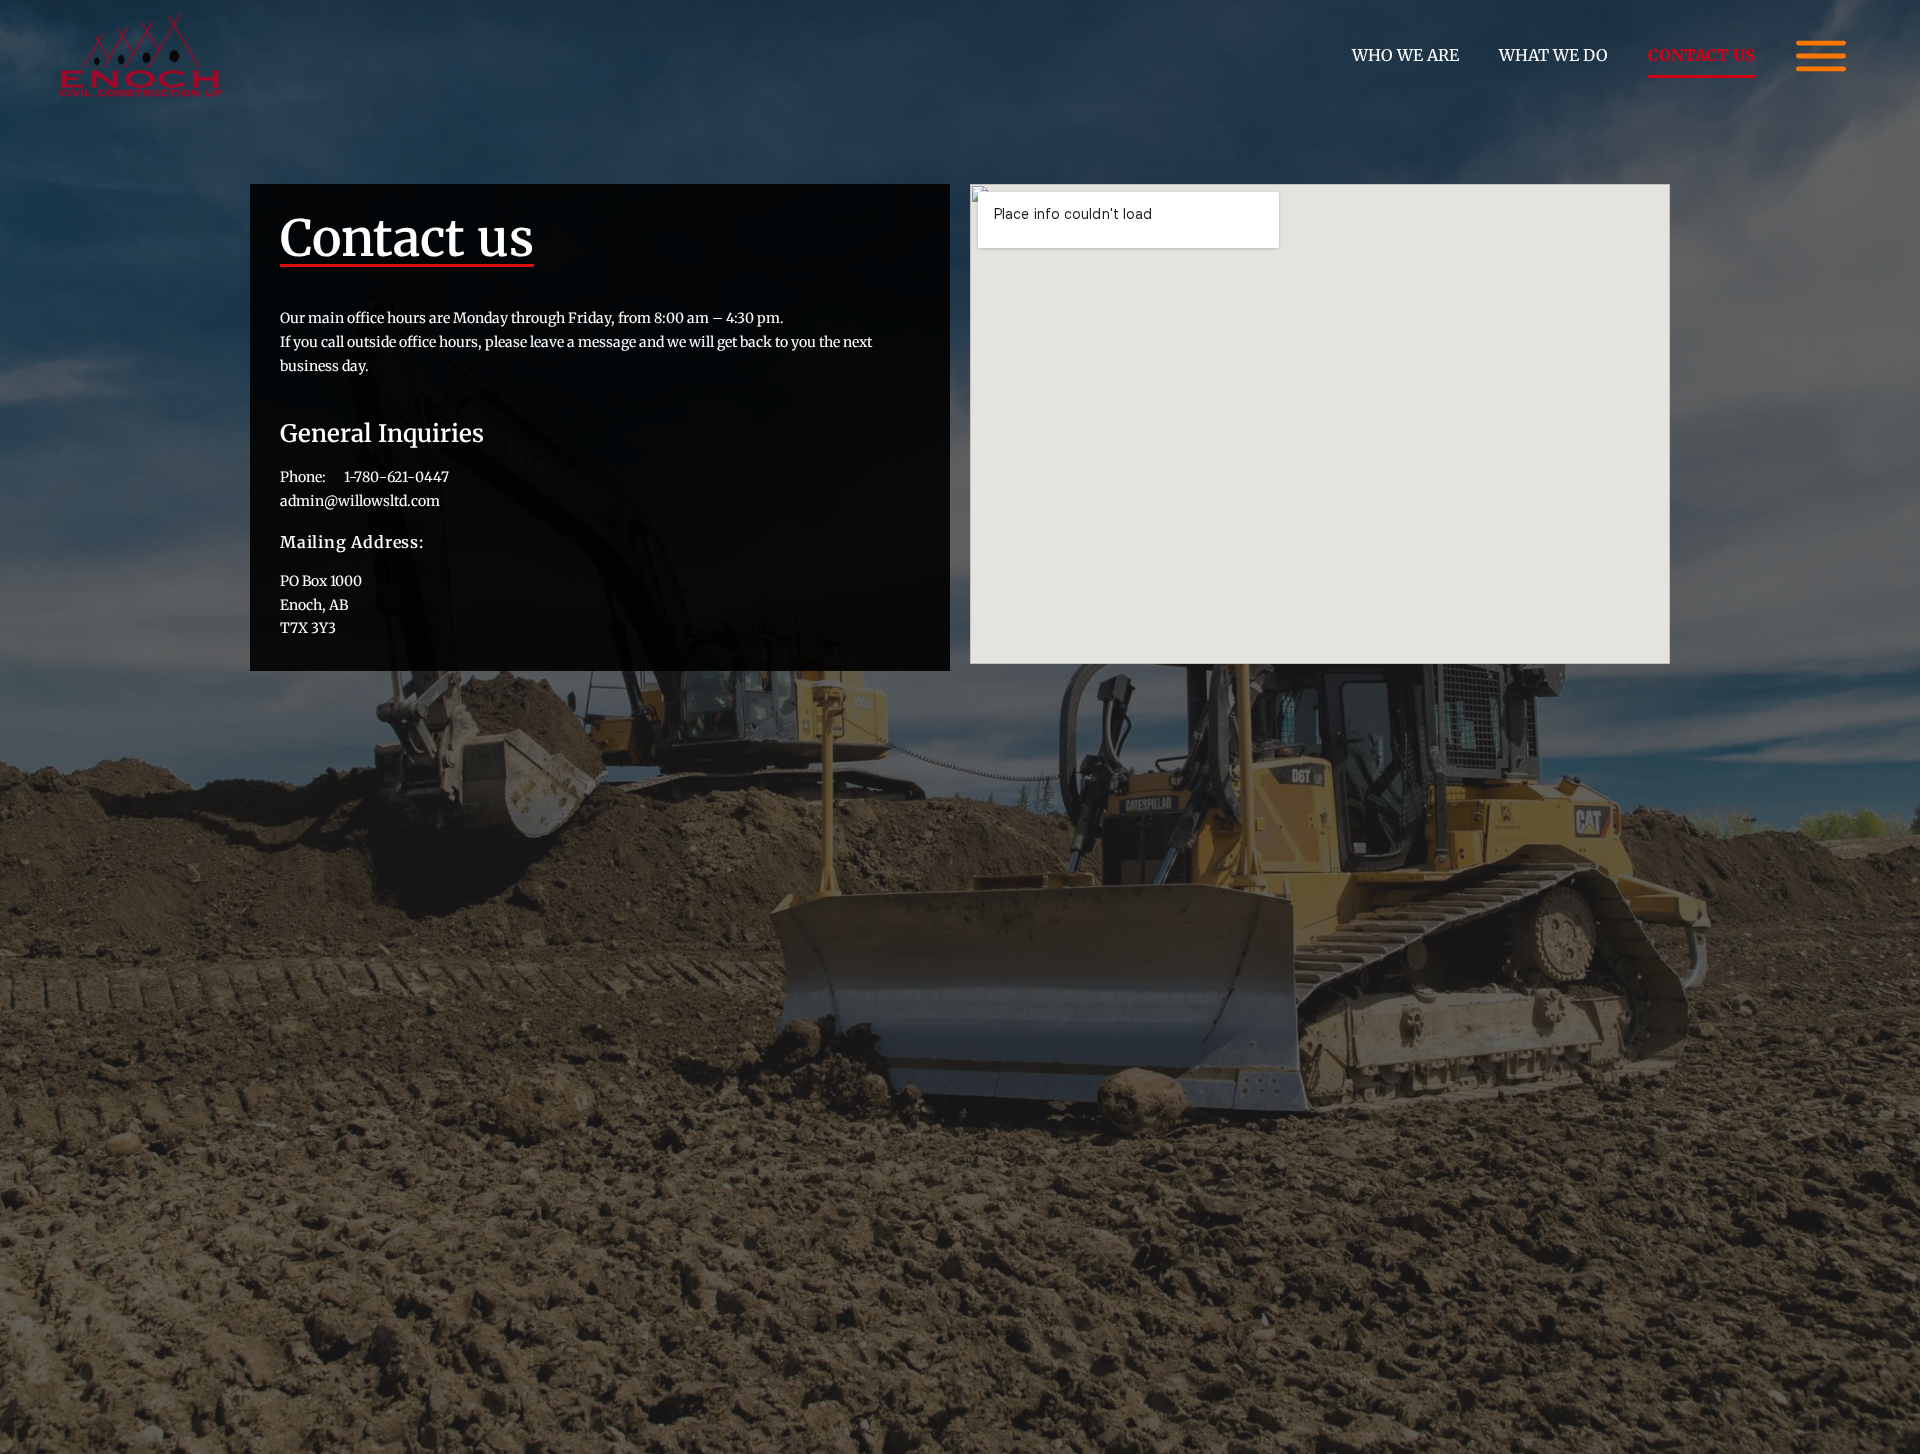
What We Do (1553, 55)
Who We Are (1405, 55)
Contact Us (1701, 55)
